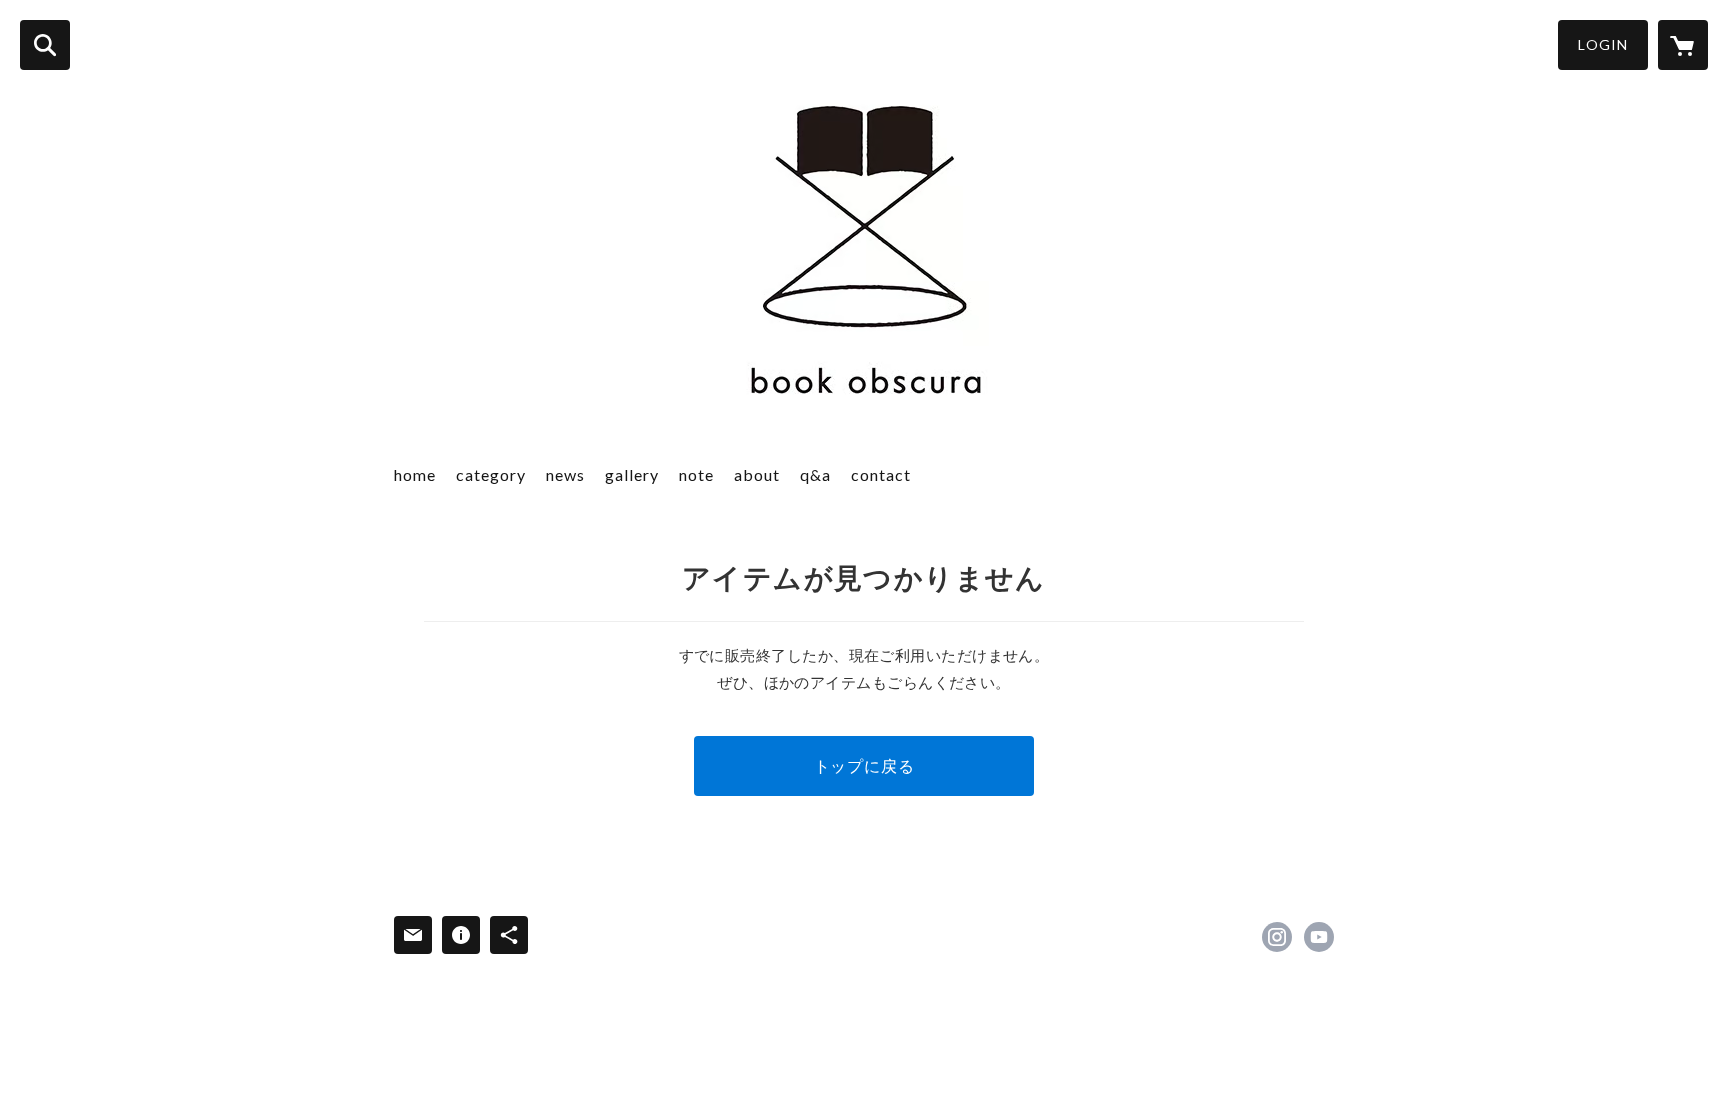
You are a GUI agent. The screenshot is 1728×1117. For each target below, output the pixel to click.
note (696, 474)
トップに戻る (864, 765)
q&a (815, 474)
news (565, 474)
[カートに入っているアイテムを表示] (1683, 45)
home (415, 474)
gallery (632, 474)
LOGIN (1603, 44)
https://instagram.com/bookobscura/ (1277, 937)
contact (881, 474)
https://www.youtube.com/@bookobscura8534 (1319, 937)
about (757, 474)
